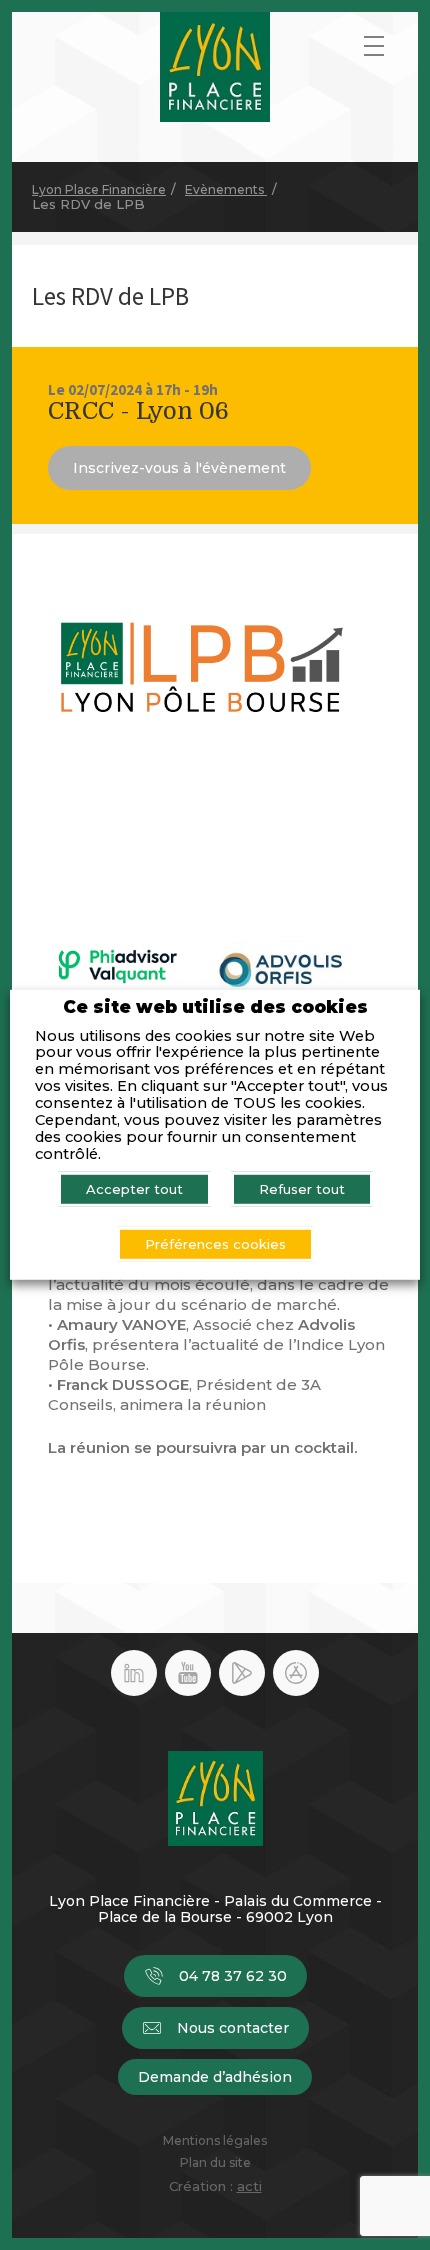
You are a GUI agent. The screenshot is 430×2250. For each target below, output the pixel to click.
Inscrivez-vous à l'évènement (179, 468)
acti (249, 2186)
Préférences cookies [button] (215, 1244)
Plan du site (215, 2163)
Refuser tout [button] (302, 1189)
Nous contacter (233, 2028)
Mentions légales (215, 2141)
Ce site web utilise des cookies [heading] (215, 1007)
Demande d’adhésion (215, 2077)
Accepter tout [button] (134, 1189)
